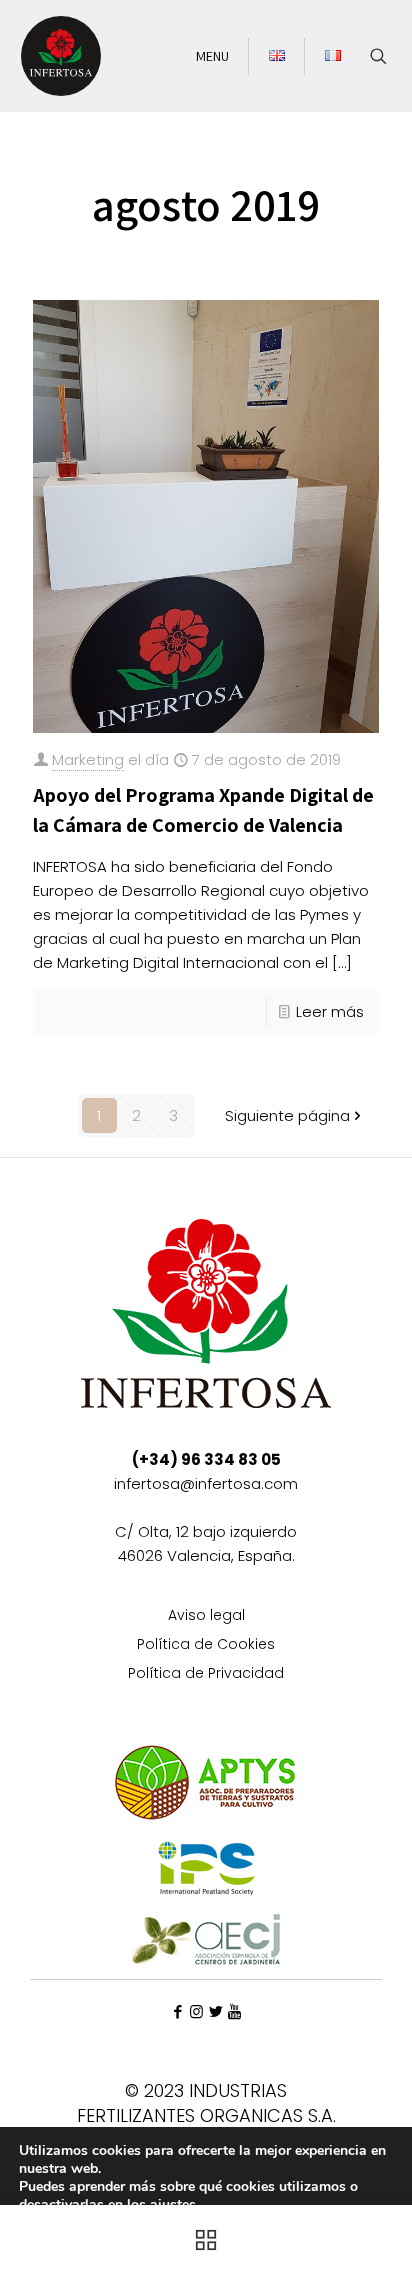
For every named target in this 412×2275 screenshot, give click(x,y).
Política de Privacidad (206, 1674)
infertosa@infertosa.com (206, 1483)
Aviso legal (206, 1616)
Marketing (88, 759)
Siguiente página (287, 1115)
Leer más (330, 1011)
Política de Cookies (206, 1645)
